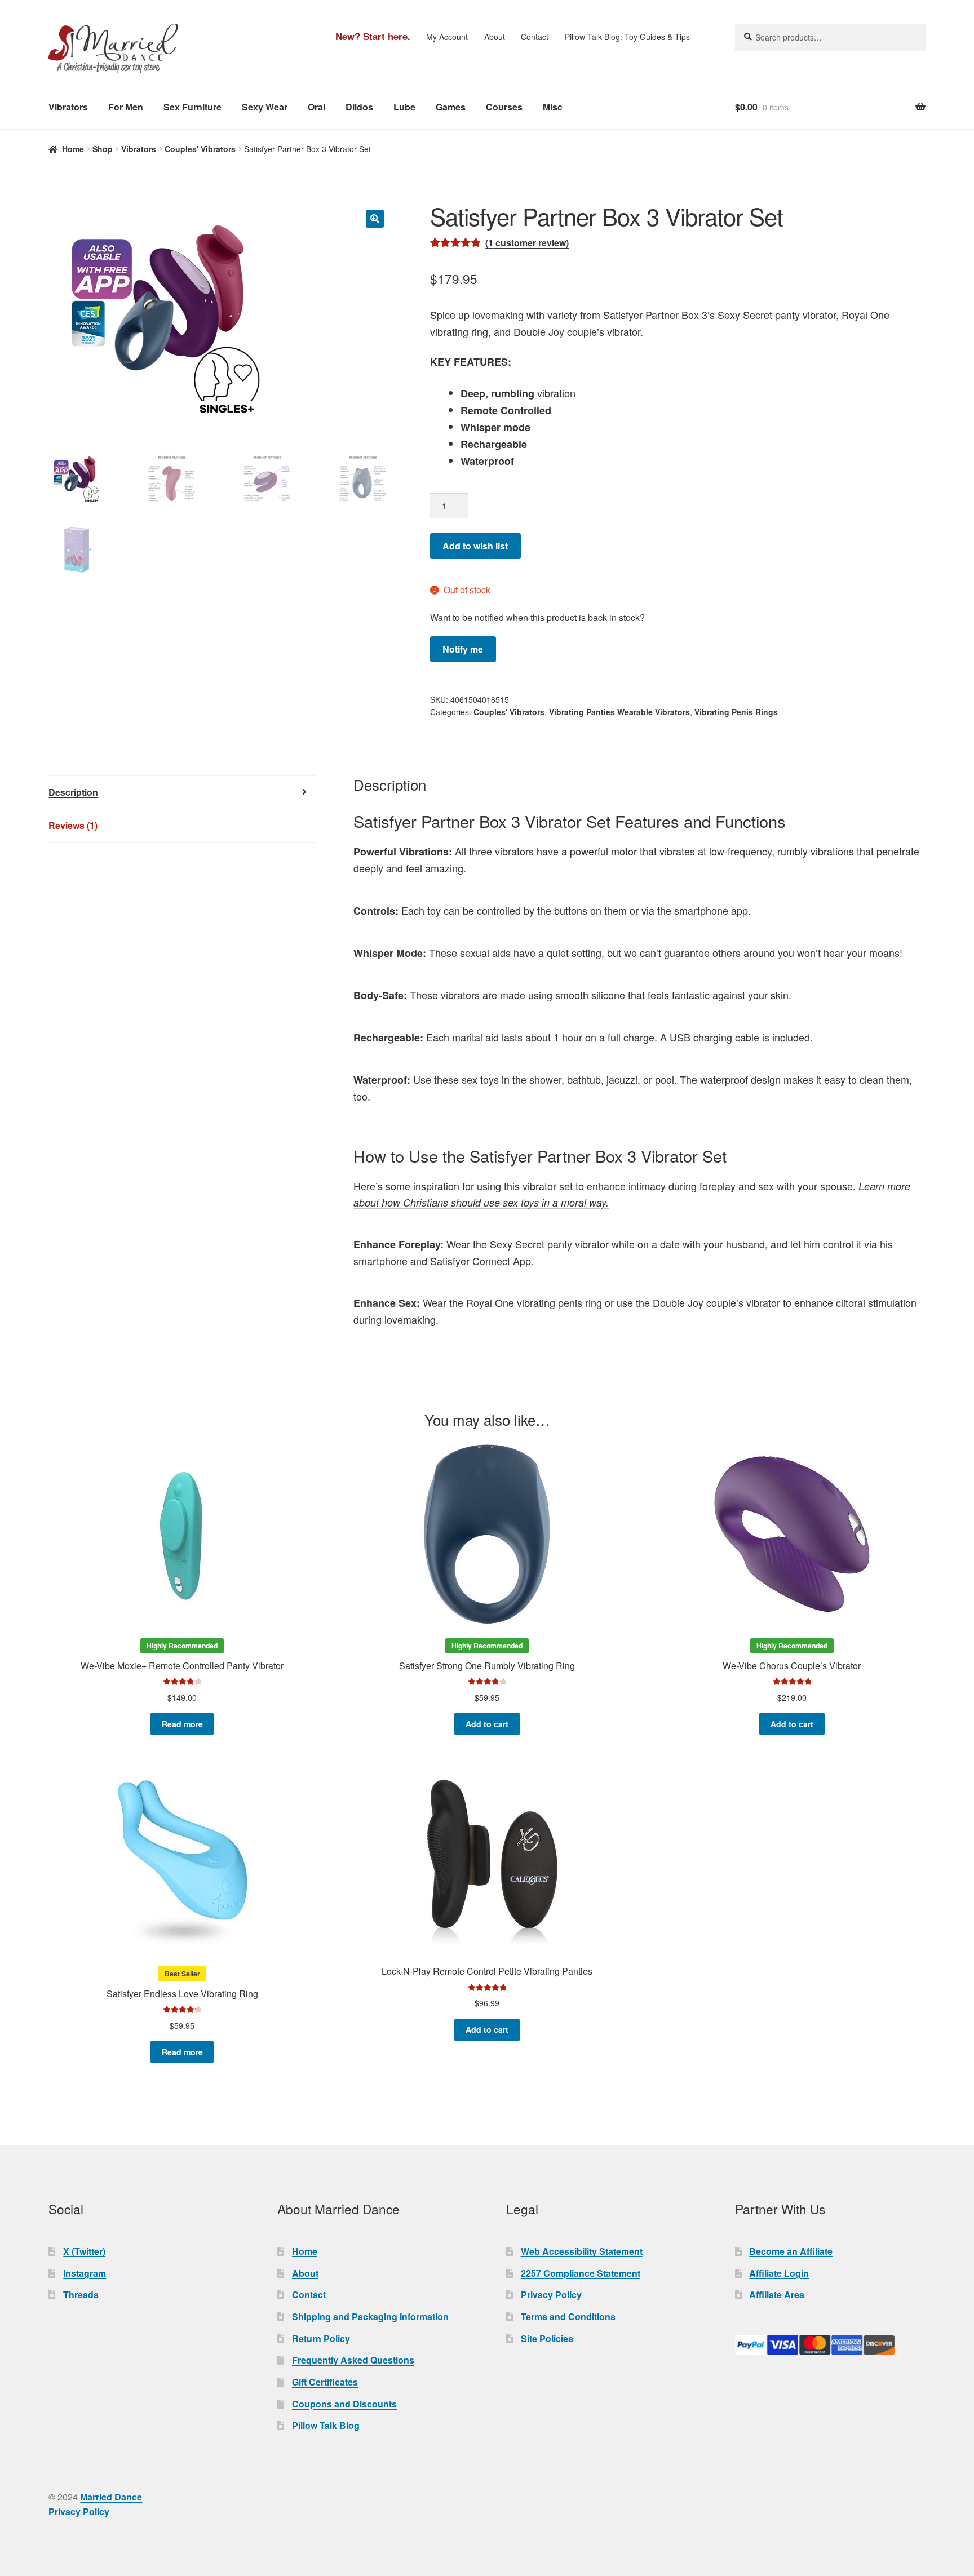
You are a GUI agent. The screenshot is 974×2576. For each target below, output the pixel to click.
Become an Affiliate (791, 2251)
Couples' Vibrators (200, 149)
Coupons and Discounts (344, 2404)
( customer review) (527, 243)
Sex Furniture (192, 107)
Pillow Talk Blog (326, 2425)
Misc (553, 107)
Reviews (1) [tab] (73, 825)
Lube (404, 107)
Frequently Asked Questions (353, 2360)
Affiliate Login (779, 2273)
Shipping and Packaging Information (370, 2316)
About (495, 37)
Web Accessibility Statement (582, 2251)
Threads (81, 2295)
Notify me (463, 649)
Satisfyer (623, 314)
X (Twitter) (84, 2251)
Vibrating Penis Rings (736, 712)
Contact (535, 37)
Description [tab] (73, 792)
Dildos (359, 107)
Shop (103, 149)
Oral (316, 107)
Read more (182, 1724)
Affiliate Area (777, 2295)
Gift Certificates (325, 2382)
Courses (504, 107)
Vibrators (68, 107)
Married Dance (111, 2497)
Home (73, 149)
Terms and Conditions (568, 2316)
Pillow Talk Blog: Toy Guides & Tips (627, 37)
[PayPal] (830, 2345)
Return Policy (321, 2338)
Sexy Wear (265, 107)
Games (451, 107)
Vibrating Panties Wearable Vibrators (619, 712)
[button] (375, 219)
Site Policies (547, 2338)
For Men (126, 107)
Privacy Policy (551, 2295)
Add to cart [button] (487, 1724)
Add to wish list (475, 546)
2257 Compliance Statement (581, 2273)
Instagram (85, 2273)
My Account (447, 37)
